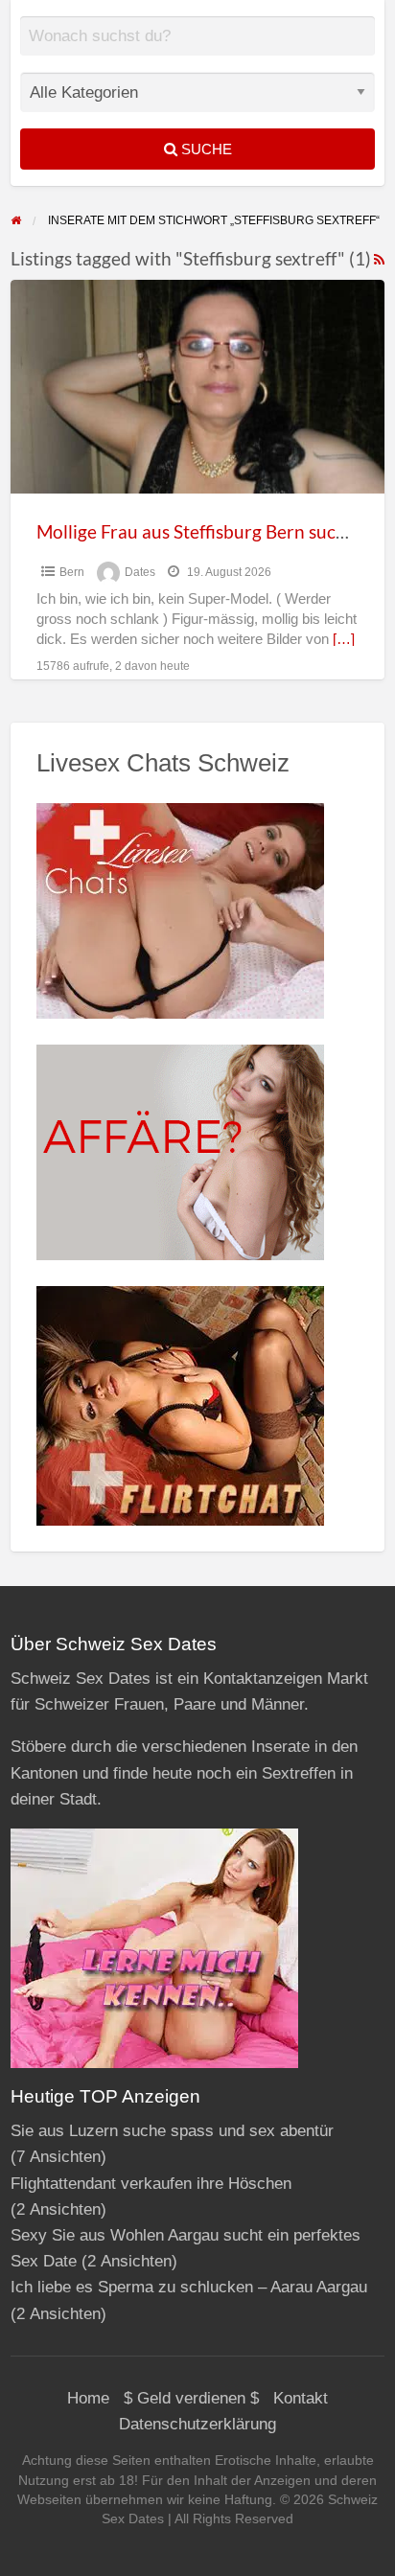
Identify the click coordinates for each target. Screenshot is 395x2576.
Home (88, 2398)
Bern (72, 572)
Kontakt (301, 2398)
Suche (205, 149)
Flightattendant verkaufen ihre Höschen (151, 2184)
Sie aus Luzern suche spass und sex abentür (172, 2131)
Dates (140, 572)
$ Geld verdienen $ (191, 2398)
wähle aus (205, 50)
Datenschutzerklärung (197, 2424)
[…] (344, 639)
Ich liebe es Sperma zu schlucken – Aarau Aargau (189, 2287)
